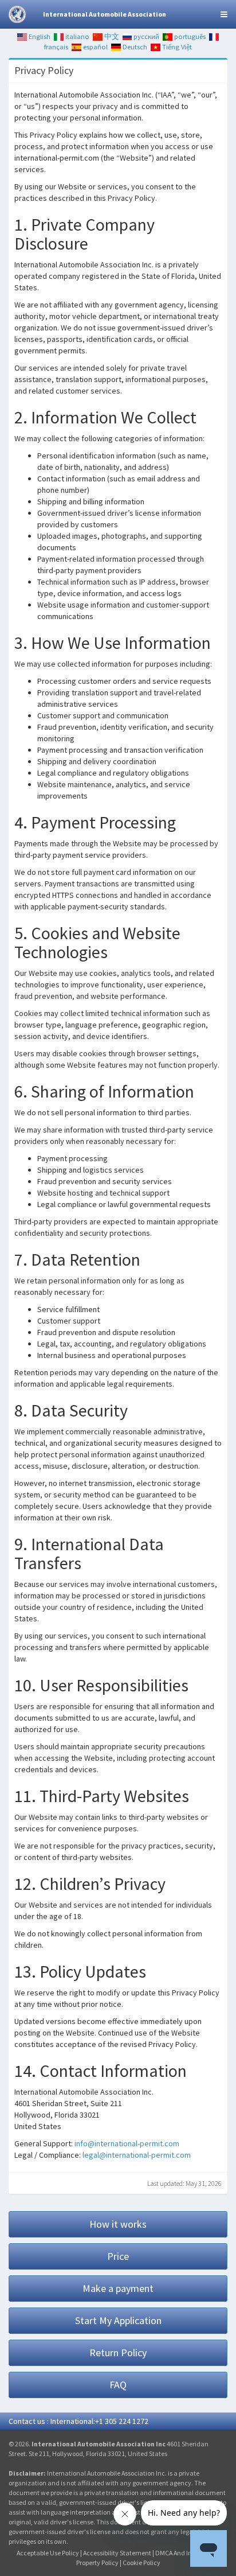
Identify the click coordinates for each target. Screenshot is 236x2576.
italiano (76, 36)
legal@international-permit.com (137, 2155)
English (39, 36)
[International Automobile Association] (17, 14)
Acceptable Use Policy (48, 2553)
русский (145, 36)
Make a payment (118, 2288)
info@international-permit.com (127, 2143)
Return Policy (118, 2353)
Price (118, 2256)
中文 (111, 36)
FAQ (118, 2385)
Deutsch (134, 47)
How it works (118, 2224)
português (189, 36)
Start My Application (118, 2320)
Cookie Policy (141, 2563)
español (95, 47)
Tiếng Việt (176, 47)
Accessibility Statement (117, 2553)
